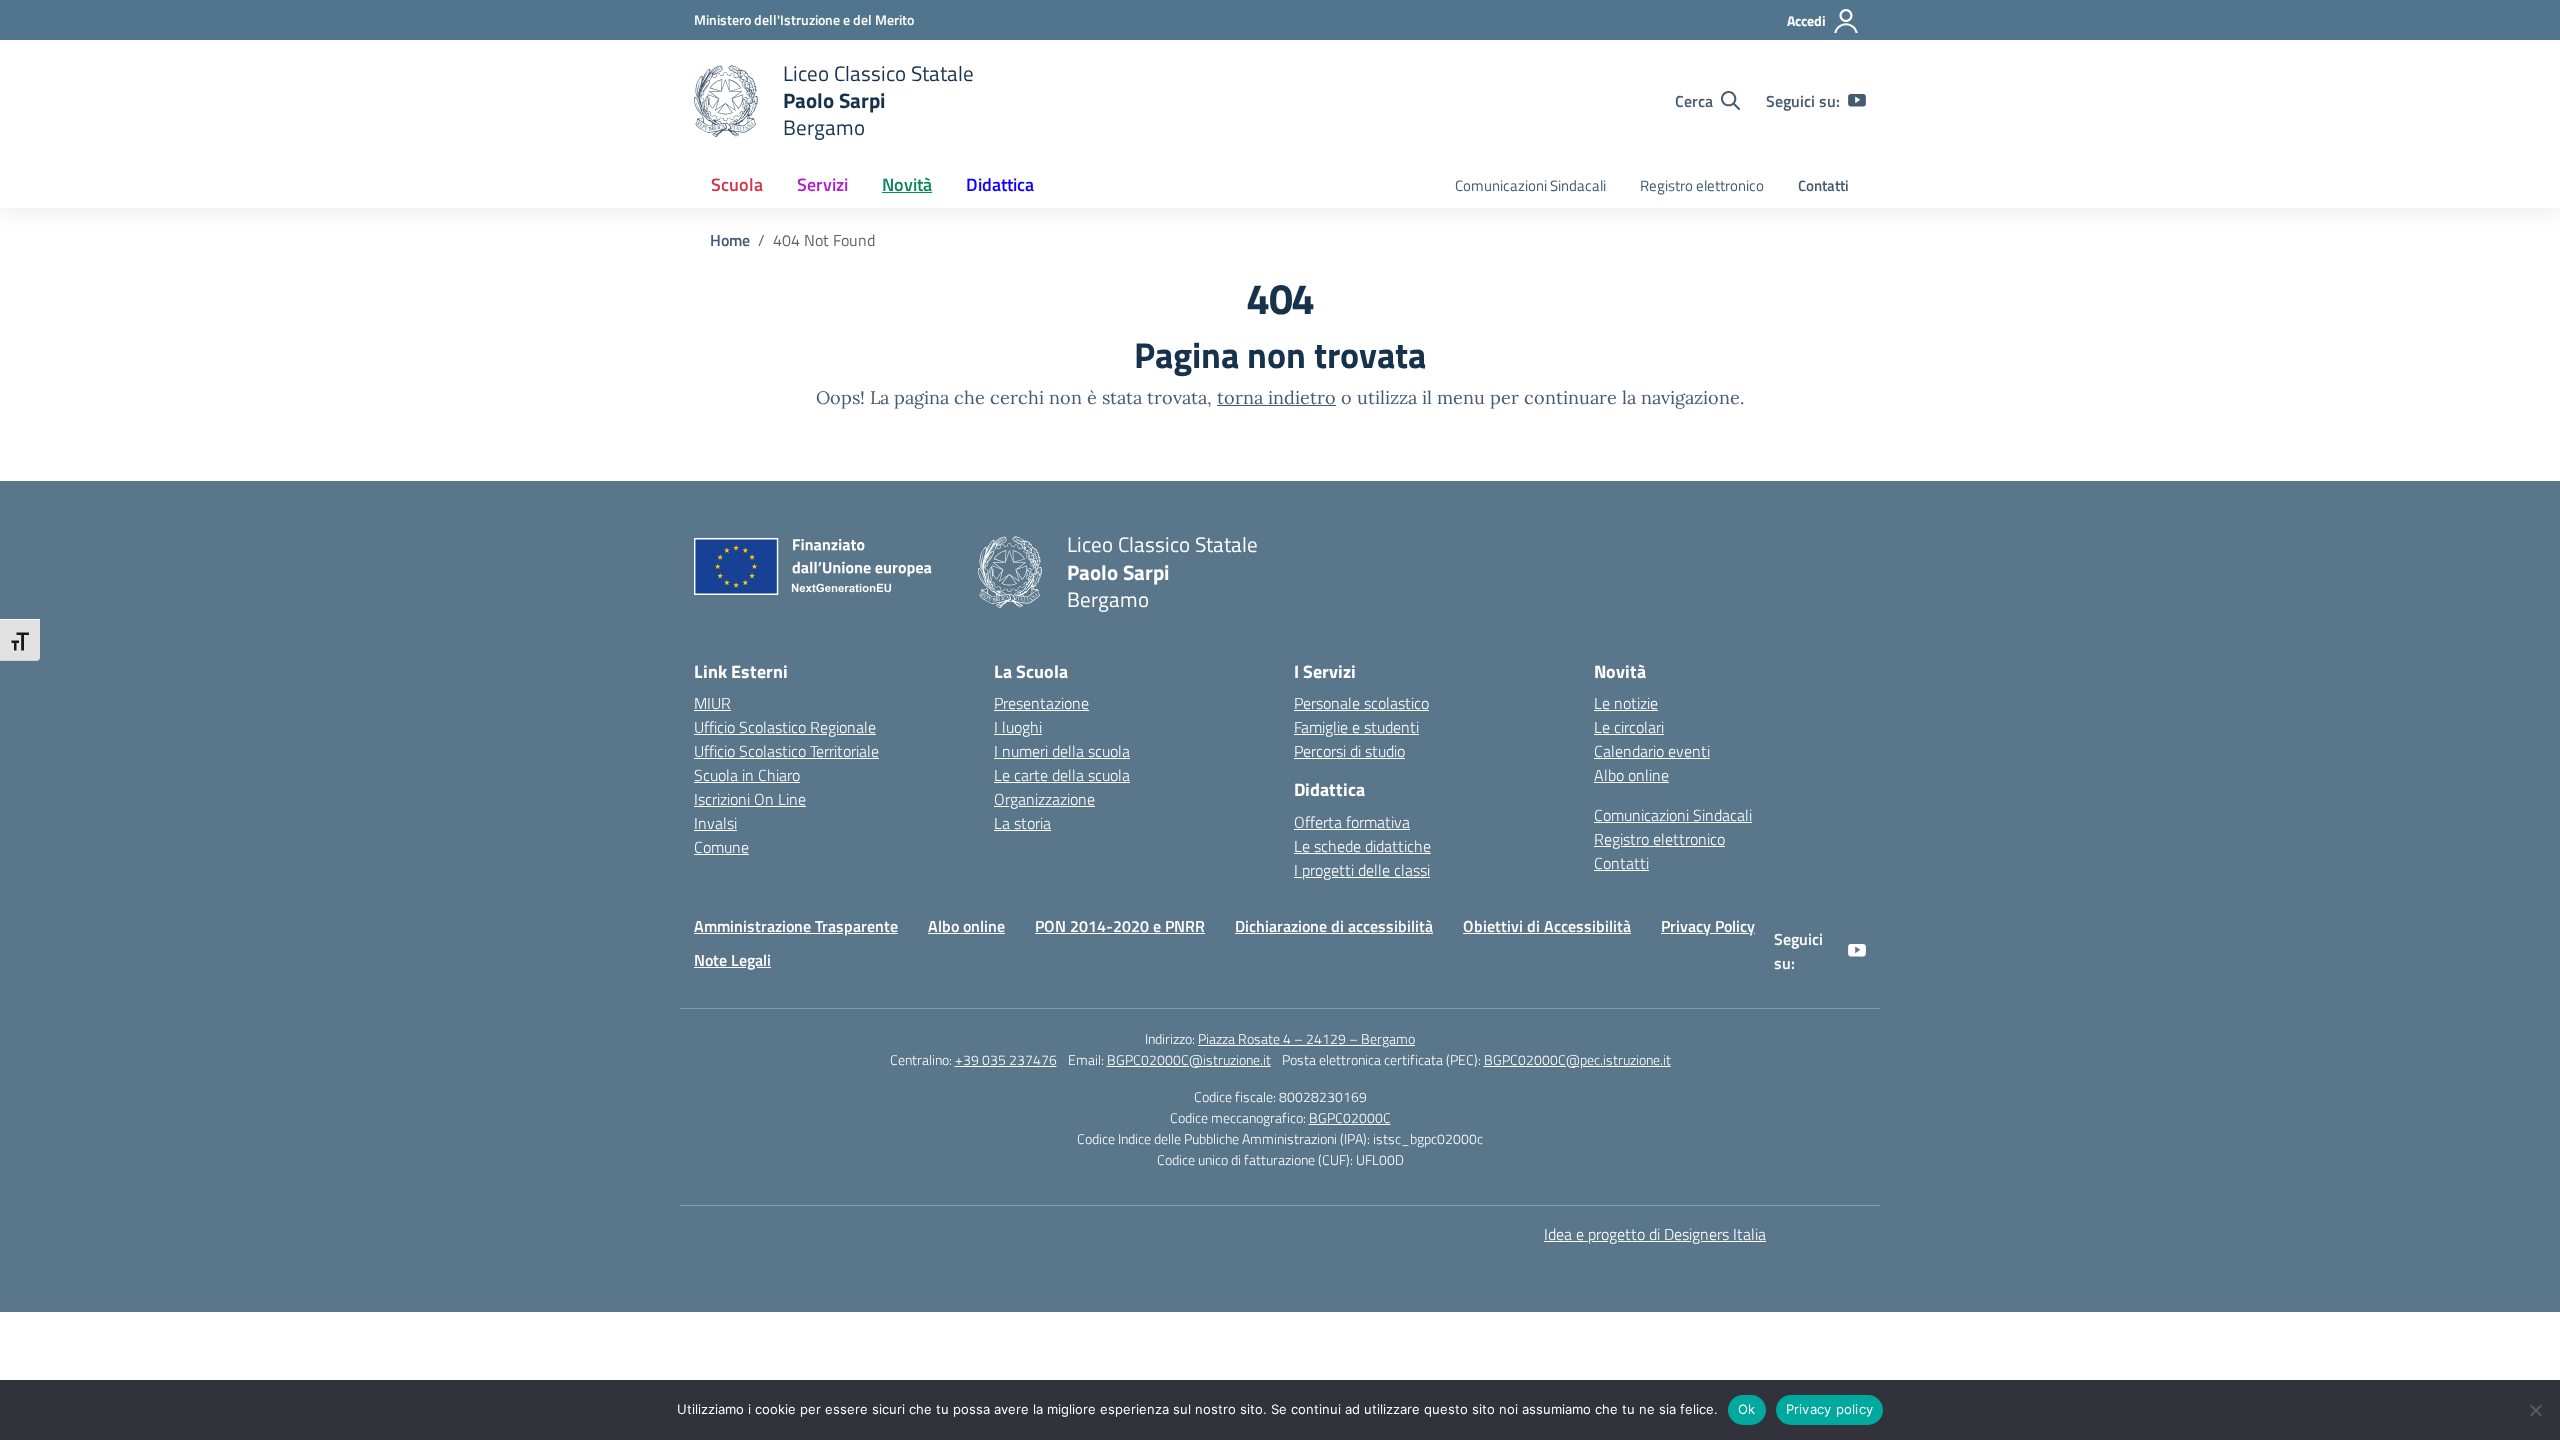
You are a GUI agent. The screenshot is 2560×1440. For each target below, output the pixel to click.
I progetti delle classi (1362, 870)
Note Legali (732, 960)
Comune (721, 847)
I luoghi (1018, 727)
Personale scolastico (1361, 703)
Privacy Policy (1708, 926)
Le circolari (1629, 727)
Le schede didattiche (1362, 846)
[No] (2535, 1410)
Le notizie (1626, 703)
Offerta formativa (1352, 822)
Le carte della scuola (1062, 775)
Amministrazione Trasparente (796, 926)
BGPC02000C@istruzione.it (1189, 1059)
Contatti (1823, 185)
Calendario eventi (1652, 751)
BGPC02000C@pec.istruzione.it (1577, 1059)
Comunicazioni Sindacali (1530, 185)
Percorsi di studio (1349, 751)
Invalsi (715, 823)
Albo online (1631, 775)
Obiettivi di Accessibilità (1547, 926)
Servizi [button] (822, 184)
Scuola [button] (737, 184)
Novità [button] (907, 184)
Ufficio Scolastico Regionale (785, 727)
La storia (1022, 823)
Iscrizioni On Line (750, 799)
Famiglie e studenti (1356, 727)
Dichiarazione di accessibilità (1334, 926)
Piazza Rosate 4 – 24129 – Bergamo (1306, 1038)
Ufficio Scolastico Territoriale (786, 751)
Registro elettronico (1702, 185)
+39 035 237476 (1006, 1059)
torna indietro (1276, 397)
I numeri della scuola (1062, 751)
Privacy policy (1830, 1409)
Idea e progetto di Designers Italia (1655, 1234)
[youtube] (1857, 101)
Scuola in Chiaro (747, 775)
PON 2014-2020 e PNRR (1120, 926)
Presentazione (1041, 703)
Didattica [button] (1000, 184)
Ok (1747, 1409)
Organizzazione (1044, 799)
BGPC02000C (1350, 1117)
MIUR (712, 703)
